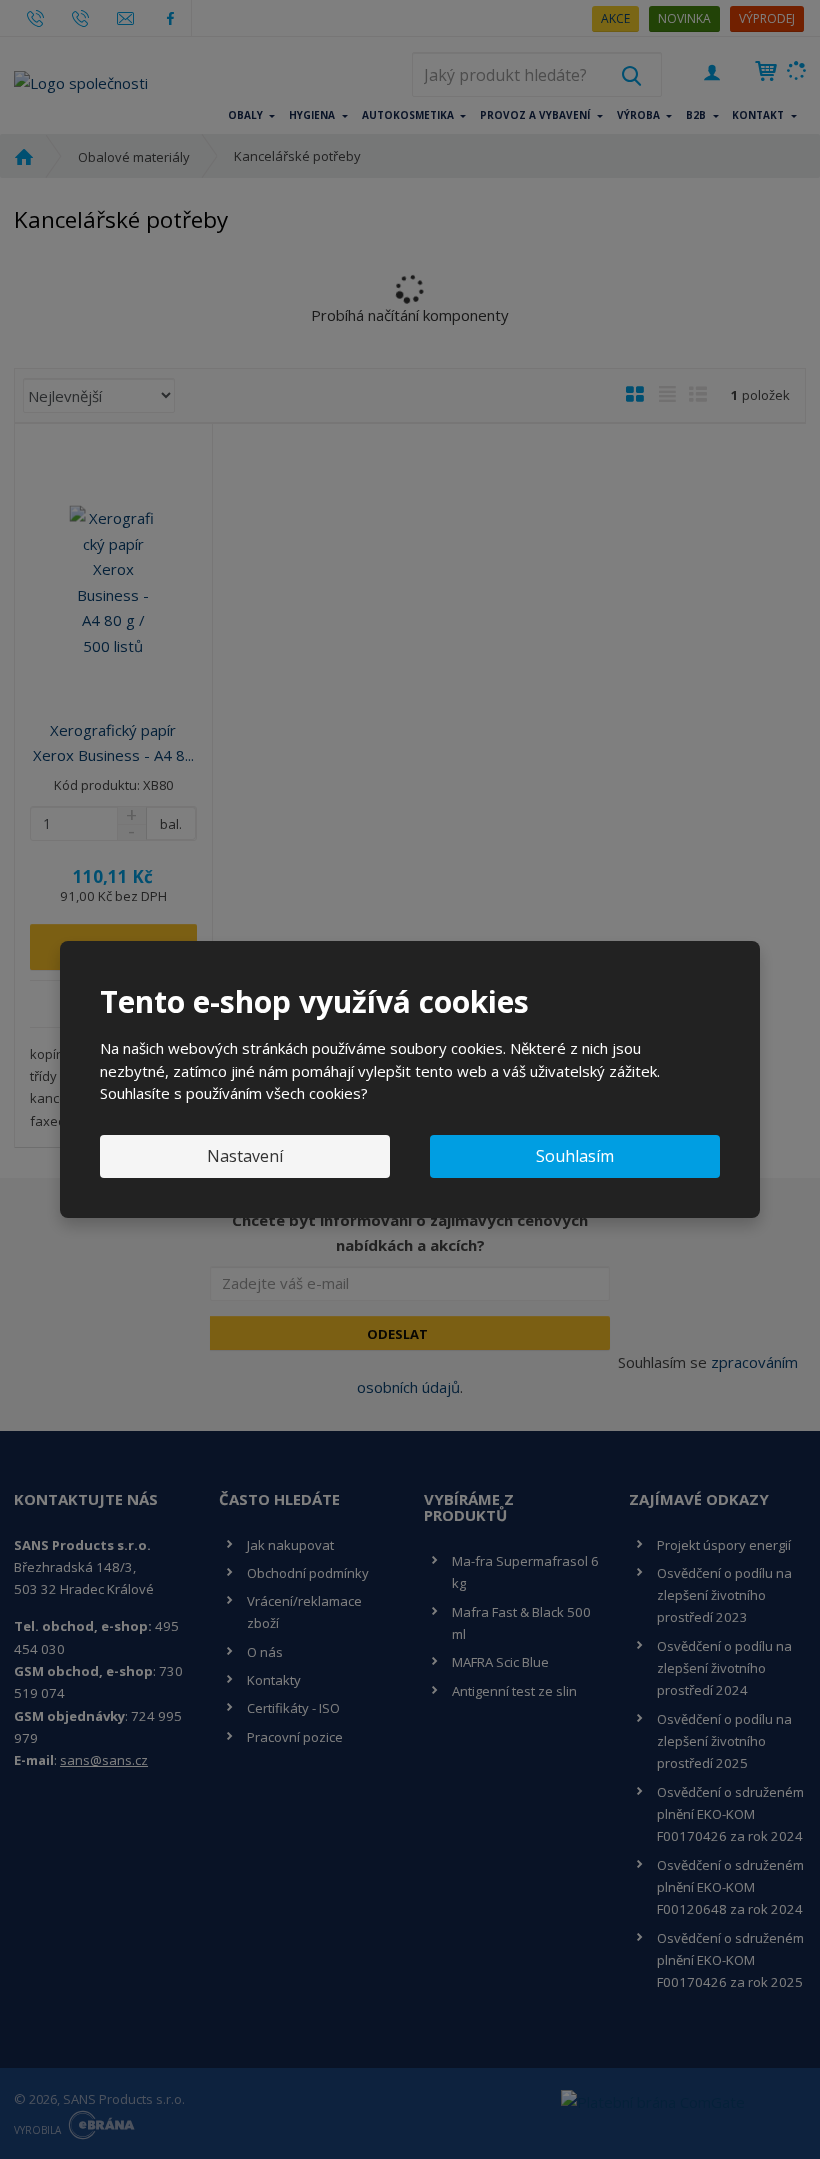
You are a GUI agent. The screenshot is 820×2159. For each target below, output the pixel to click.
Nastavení (245, 1156)
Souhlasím (575, 1156)
